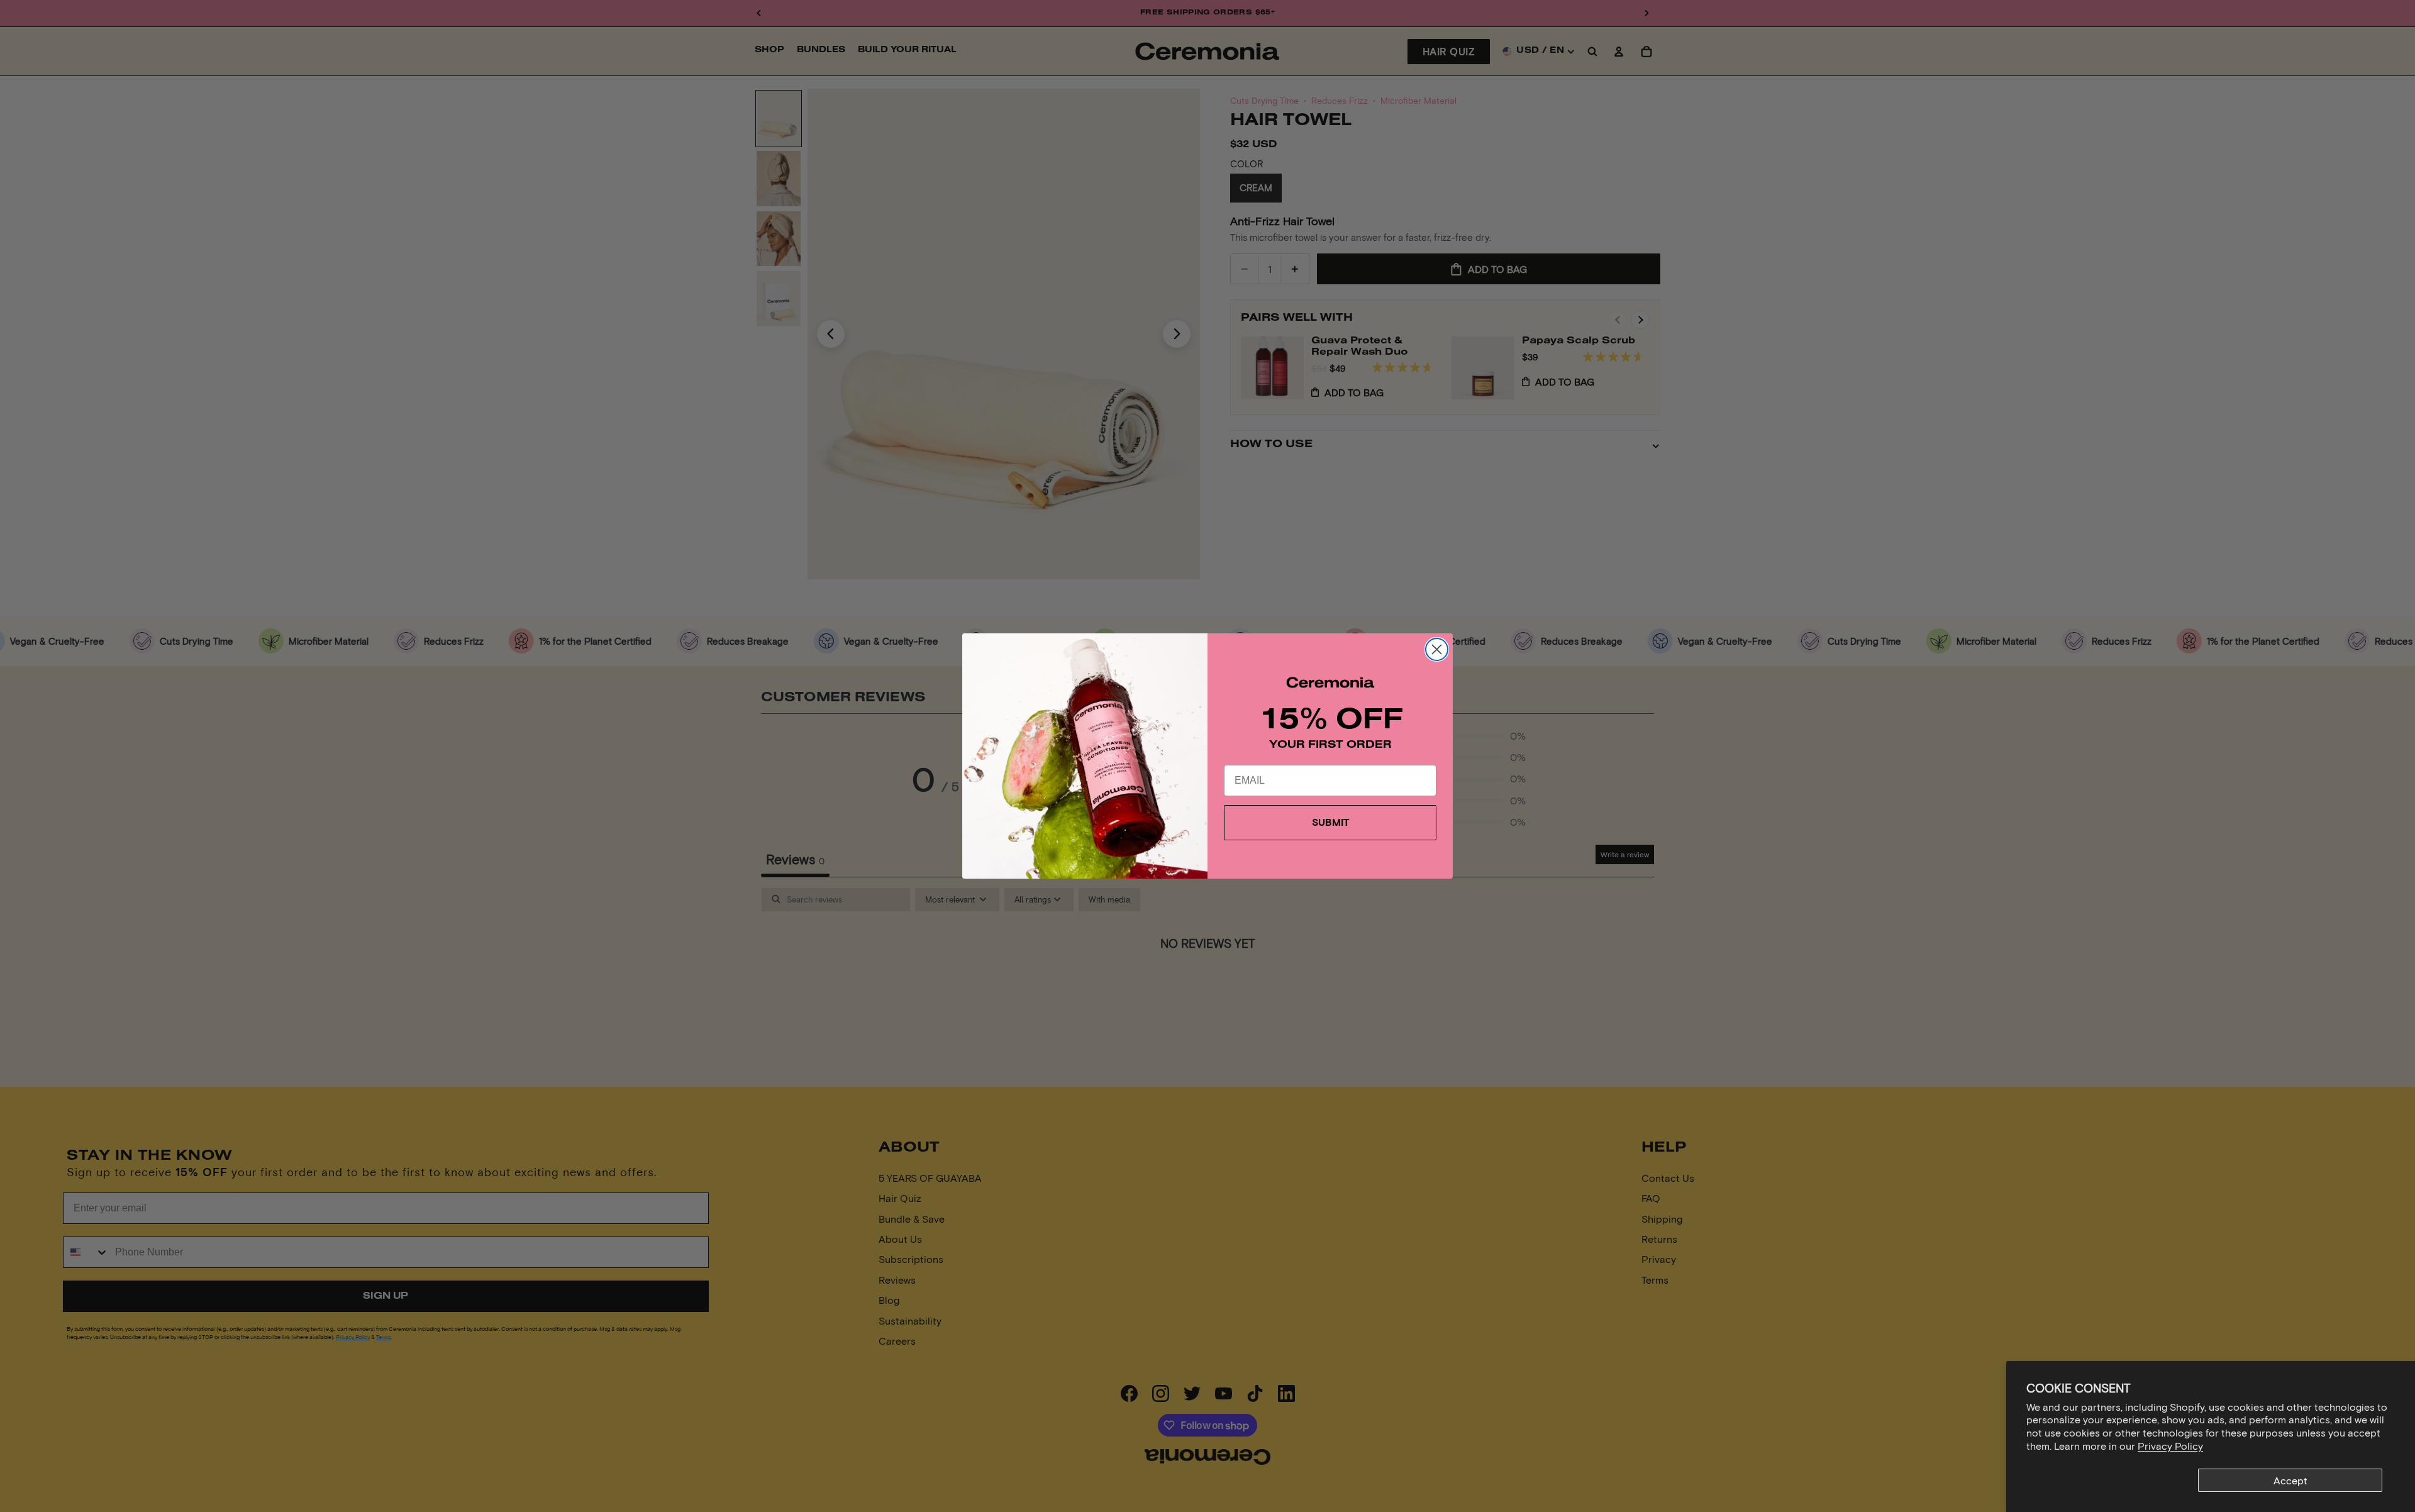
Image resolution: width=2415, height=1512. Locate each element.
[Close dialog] (1437, 649)
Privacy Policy (2170, 1446)
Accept (2290, 1480)
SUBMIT (1330, 822)
